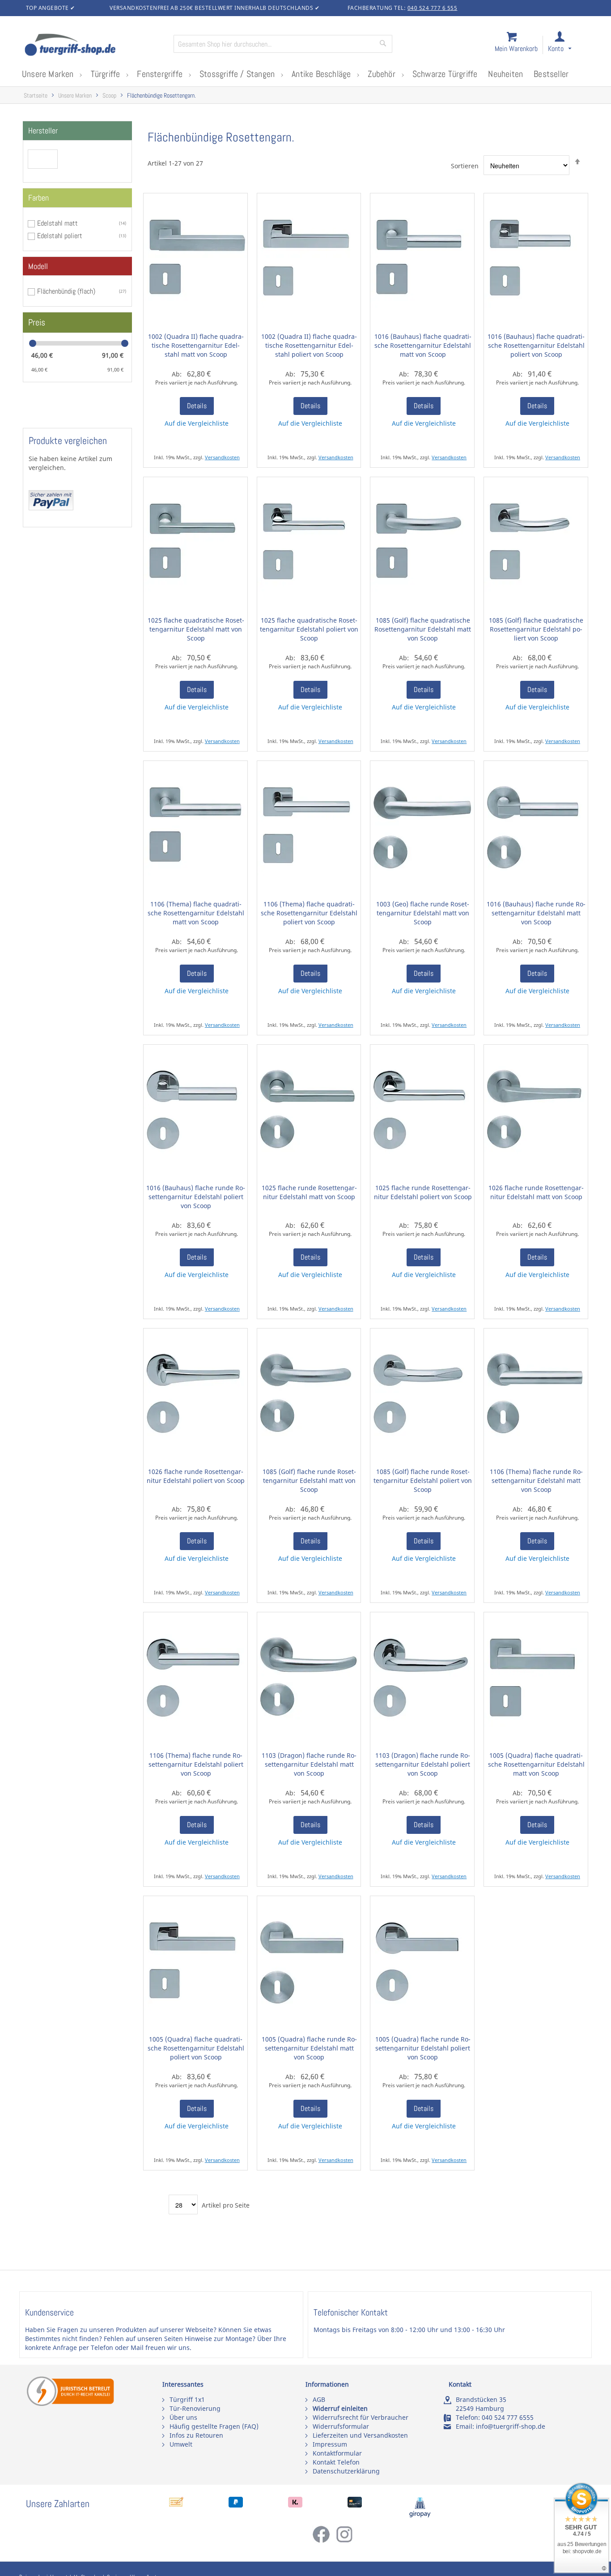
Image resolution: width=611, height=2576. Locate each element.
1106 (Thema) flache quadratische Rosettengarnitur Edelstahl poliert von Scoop (309, 913)
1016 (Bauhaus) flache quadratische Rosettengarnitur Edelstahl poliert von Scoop (536, 345)
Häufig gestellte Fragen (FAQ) (214, 2426)
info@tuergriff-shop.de (511, 2426)
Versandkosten (222, 457)
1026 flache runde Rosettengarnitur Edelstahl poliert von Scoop (196, 1476)
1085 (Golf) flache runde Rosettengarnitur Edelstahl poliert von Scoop (423, 1480)
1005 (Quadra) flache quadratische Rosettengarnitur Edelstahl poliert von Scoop (196, 2048)
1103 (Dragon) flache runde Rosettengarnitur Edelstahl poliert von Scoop (423, 1764)
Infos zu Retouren (196, 2435)
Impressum (330, 2444)
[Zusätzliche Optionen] (51, 508)
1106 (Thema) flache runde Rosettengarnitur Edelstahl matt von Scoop (536, 1480)
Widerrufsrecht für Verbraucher (361, 2417)
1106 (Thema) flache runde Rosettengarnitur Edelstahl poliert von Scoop (196, 1764)
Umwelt (181, 2444)
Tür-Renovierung (195, 2408)
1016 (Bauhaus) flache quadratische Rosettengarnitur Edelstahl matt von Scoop (423, 345)
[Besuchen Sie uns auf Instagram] (344, 2541)
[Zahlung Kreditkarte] (355, 2505)
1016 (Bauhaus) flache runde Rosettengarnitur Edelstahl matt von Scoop (536, 913)
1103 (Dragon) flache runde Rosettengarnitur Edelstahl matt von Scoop (309, 1764)
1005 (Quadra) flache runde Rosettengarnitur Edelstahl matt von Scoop (309, 2048)
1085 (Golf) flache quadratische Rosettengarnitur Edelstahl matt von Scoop (423, 629)
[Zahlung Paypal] (236, 2505)
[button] (568, 45)
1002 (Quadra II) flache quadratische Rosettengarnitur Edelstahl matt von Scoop (196, 345)
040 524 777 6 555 (433, 8)
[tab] (77, 131)
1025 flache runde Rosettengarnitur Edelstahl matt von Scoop (309, 1192)
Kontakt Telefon (336, 2462)
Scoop (109, 96)
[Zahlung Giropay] (420, 2515)
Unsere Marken (75, 96)
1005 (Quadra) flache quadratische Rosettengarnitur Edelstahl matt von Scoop (536, 1764)
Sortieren (465, 166)
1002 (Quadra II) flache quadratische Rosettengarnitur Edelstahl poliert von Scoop (309, 345)
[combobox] (283, 44)
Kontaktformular (337, 2453)
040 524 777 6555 (508, 2417)
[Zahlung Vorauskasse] (176, 2505)
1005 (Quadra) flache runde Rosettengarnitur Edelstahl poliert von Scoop (423, 2048)
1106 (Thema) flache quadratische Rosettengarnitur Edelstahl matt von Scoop (196, 913)
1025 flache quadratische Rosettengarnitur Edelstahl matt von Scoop (196, 629)
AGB (319, 2399)
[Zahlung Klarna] (295, 2505)
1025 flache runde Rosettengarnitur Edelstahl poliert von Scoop (423, 1192)
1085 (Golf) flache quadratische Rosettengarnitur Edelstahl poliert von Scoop (536, 629)
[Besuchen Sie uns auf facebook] (324, 2541)
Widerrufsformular (341, 2426)
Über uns (183, 2417)
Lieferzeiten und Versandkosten (360, 2435)
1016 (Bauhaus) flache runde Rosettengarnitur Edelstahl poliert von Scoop (196, 1197)
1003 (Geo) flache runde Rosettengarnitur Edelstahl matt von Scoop (423, 913)
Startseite (36, 96)
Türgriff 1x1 (187, 2399)
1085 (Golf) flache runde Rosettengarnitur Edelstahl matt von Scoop (309, 1480)
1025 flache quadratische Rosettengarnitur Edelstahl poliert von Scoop (309, 629)
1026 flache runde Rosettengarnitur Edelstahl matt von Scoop (536, 1192)
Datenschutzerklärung (346, 2471)
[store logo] (95, 46)
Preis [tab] (37, 322)
